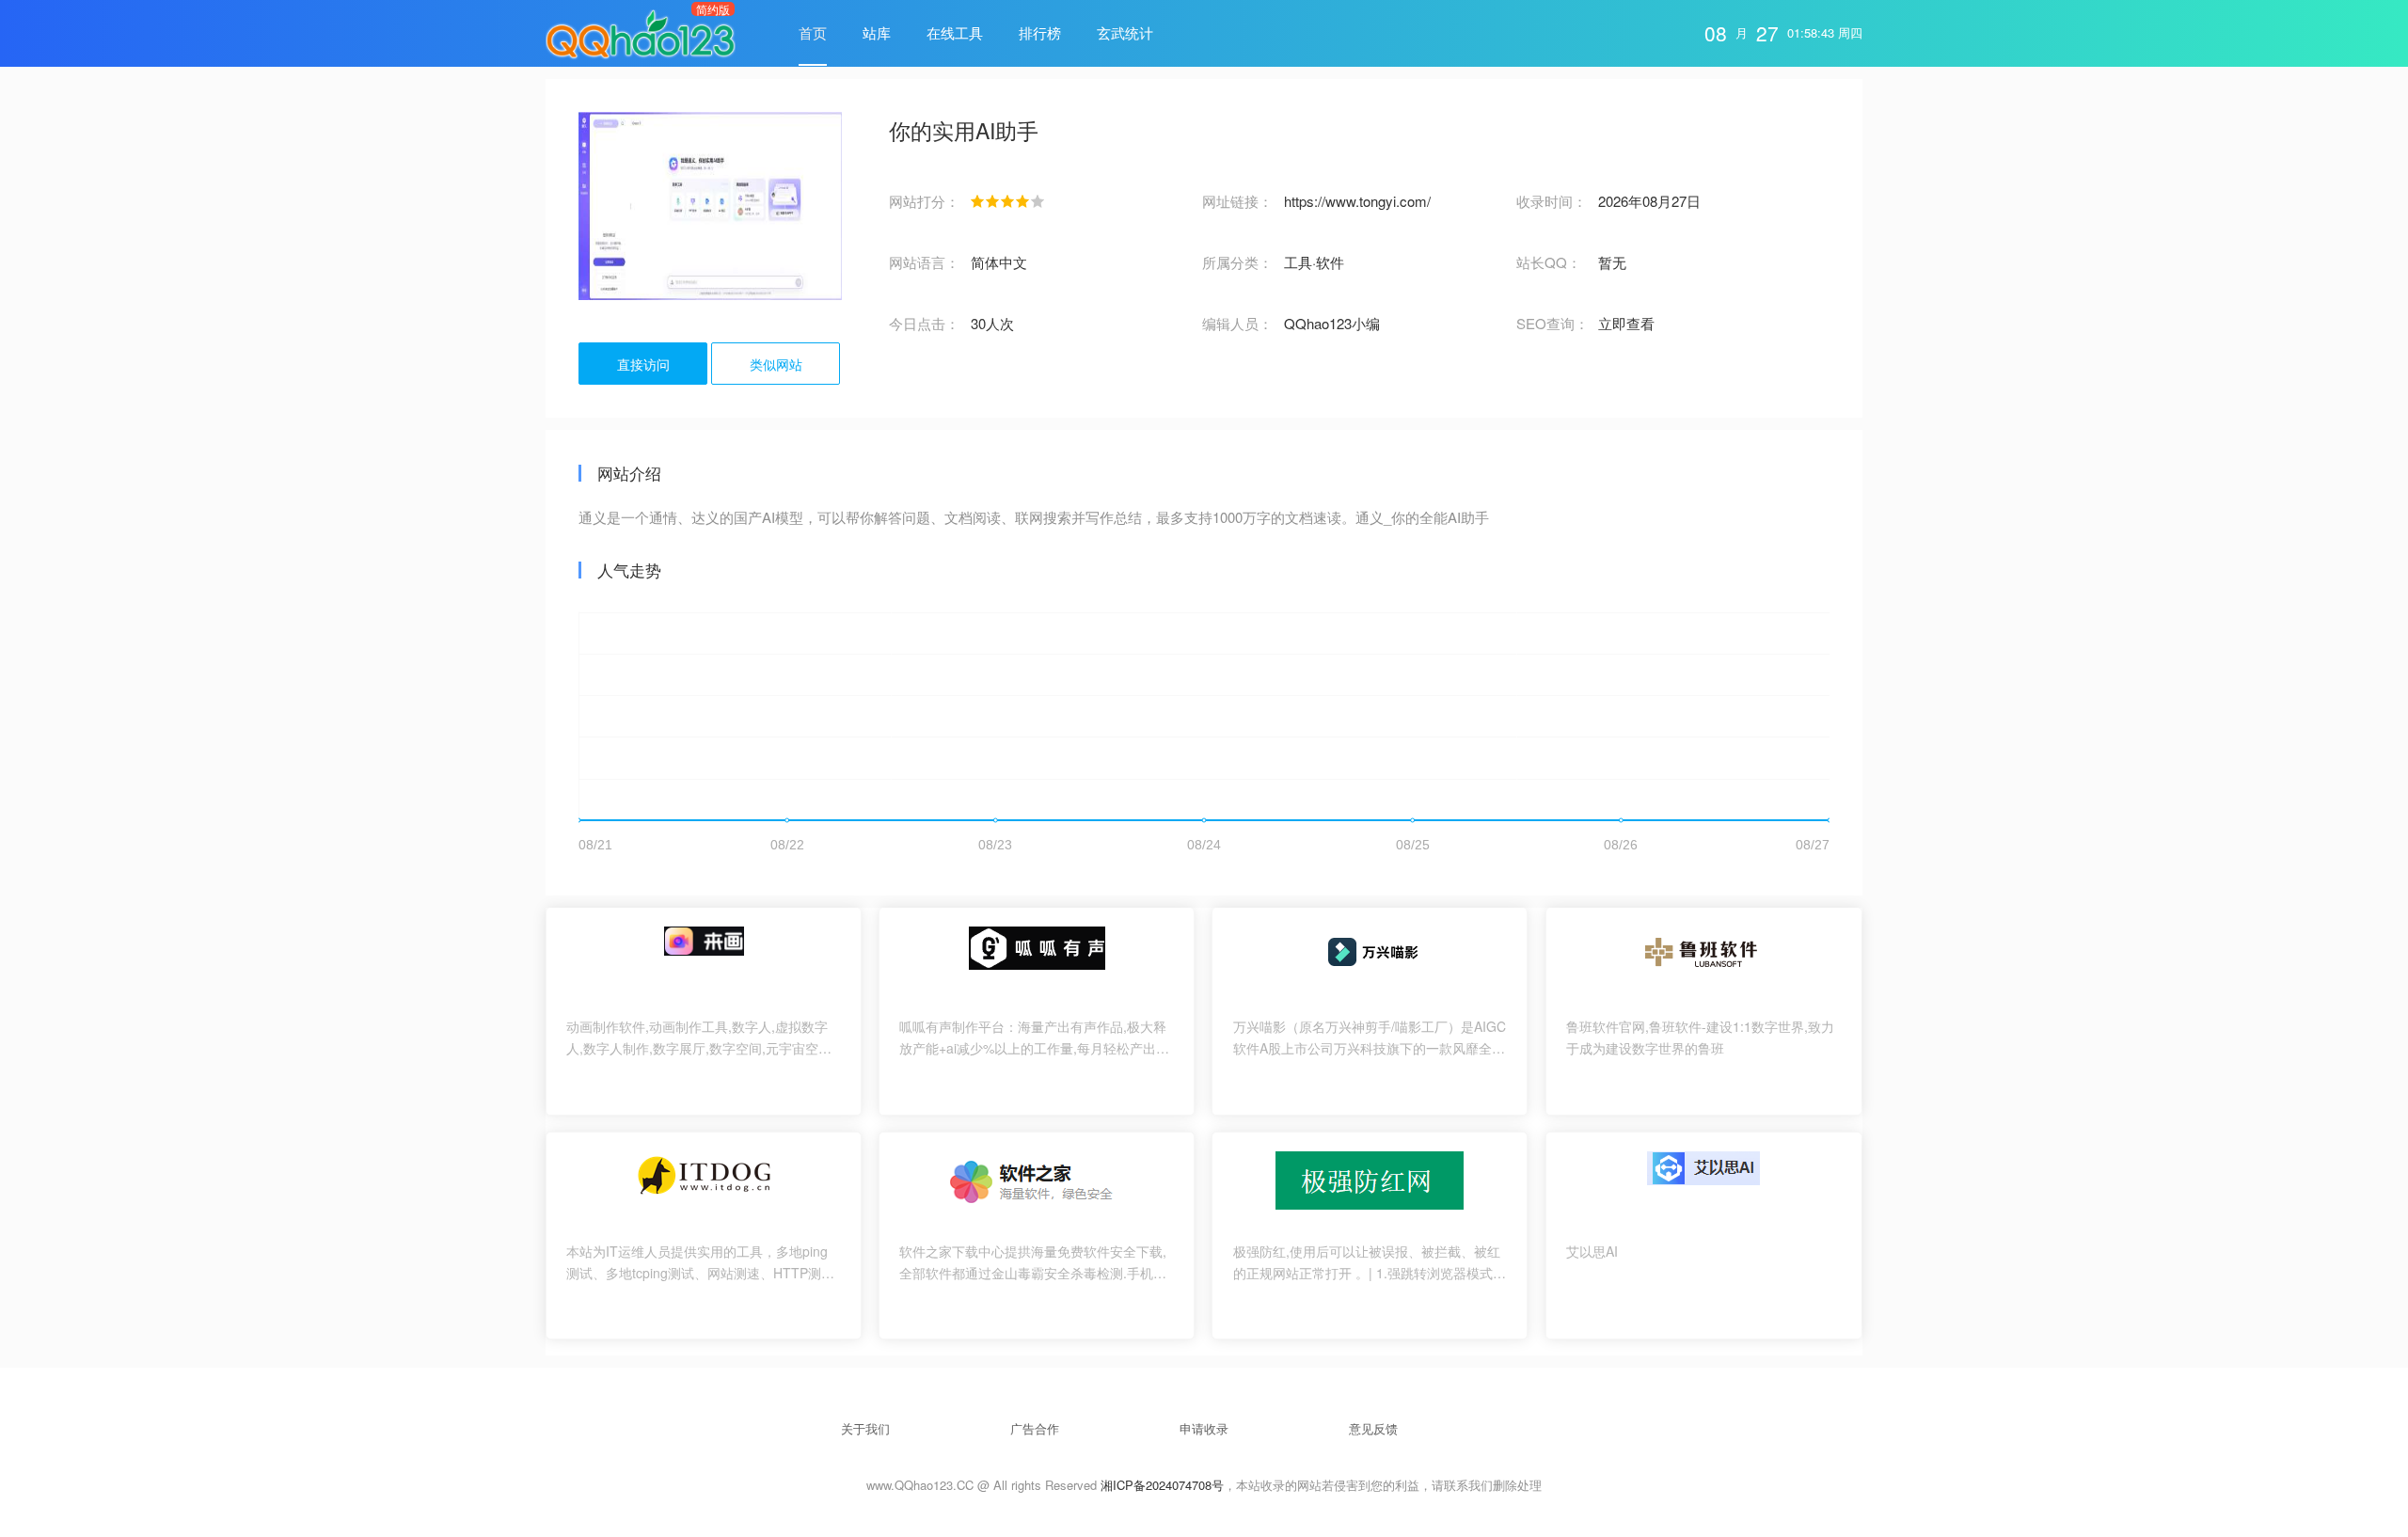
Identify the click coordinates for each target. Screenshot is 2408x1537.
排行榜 (1040, 32)
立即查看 (1626, 323)
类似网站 (776, 364)
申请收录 (1204, 1428)
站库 (877, 32)
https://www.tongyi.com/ (1357, 201)
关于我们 (865, 1428)
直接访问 (643, 364)
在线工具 (955, 32)
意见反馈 (1373, 1428)
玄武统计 (1125, 32)
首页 (813, 32)
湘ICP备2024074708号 (1162, 1485)
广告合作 (1035, 1428)
